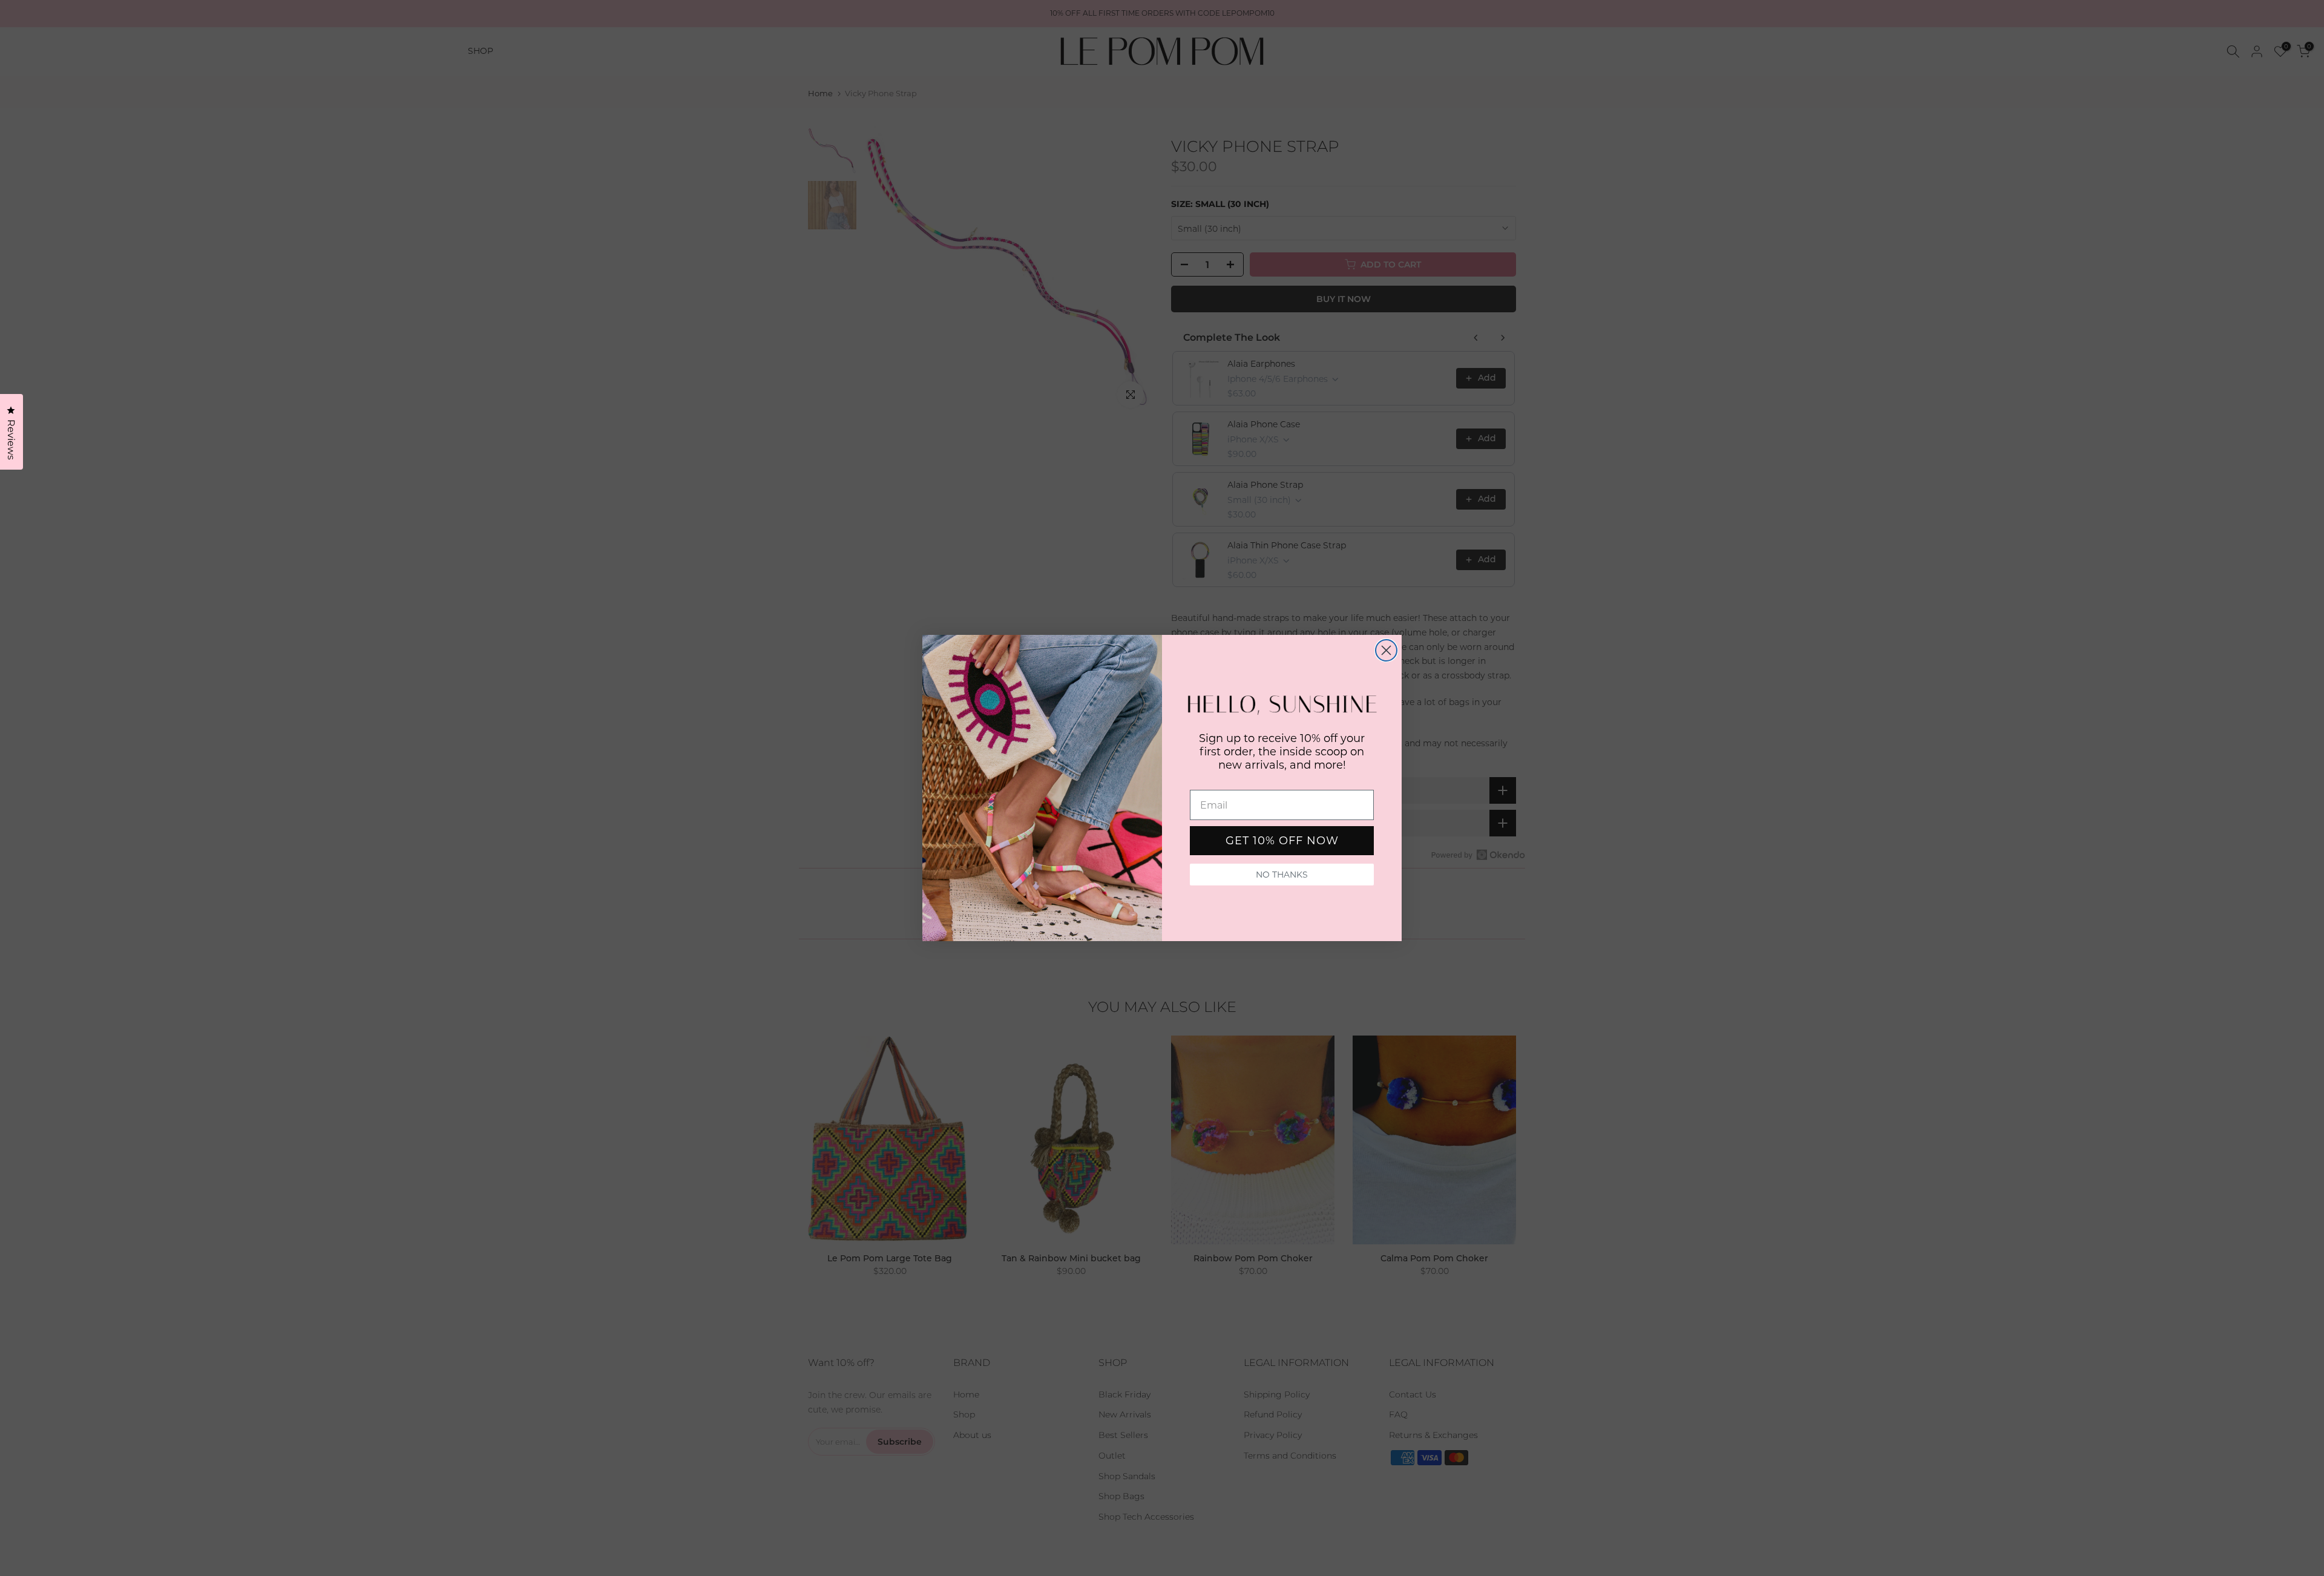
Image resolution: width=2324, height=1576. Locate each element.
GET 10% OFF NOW (1282, 841)
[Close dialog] (1386, 650)
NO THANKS (1282, 875)
